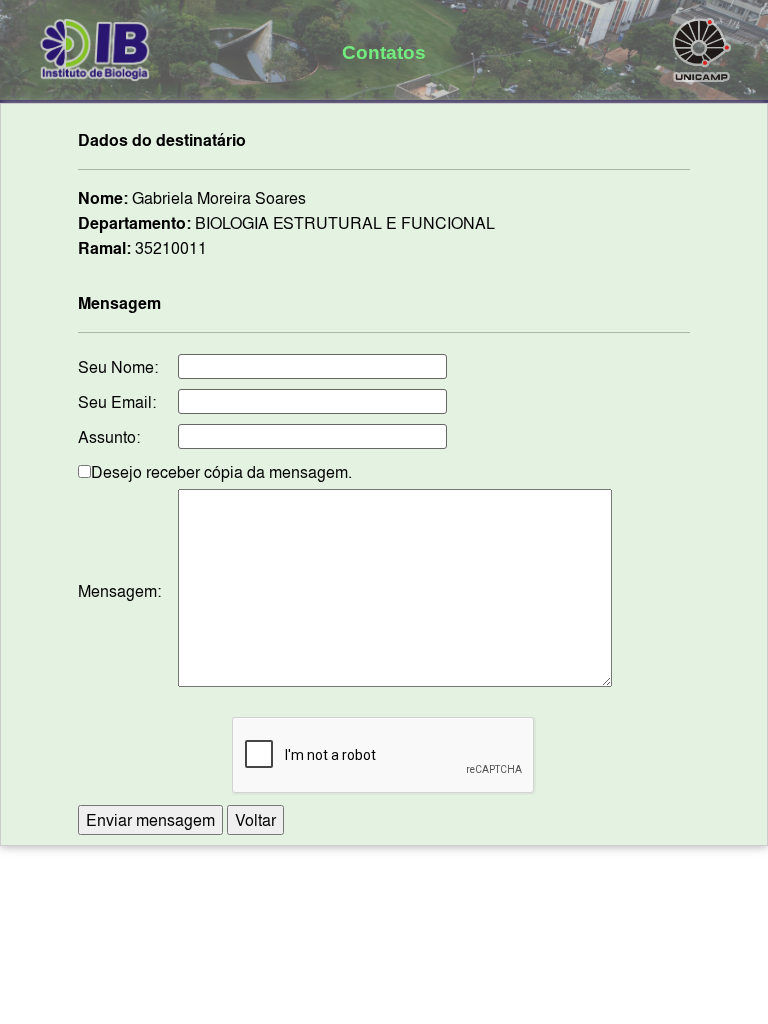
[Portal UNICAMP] (702, 46)
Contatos (384, 52)
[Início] (95, 46)
